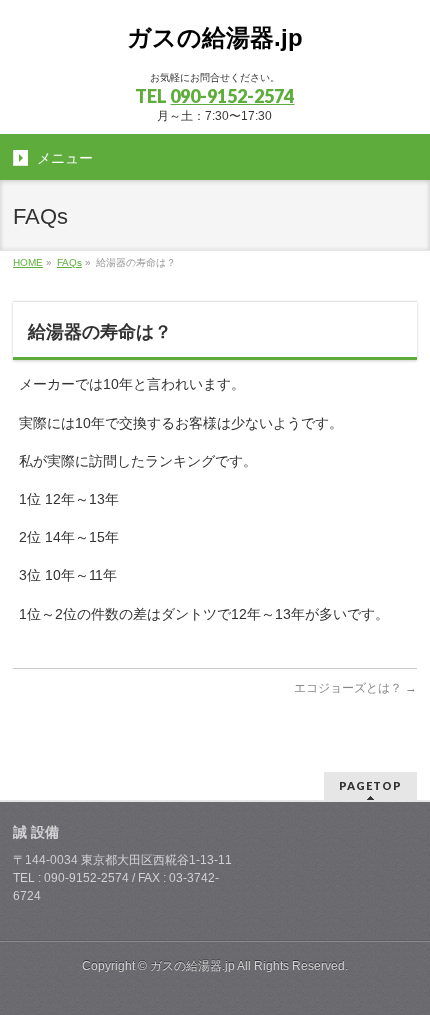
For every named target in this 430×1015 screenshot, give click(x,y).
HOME (28, 262)
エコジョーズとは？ (355, 688)
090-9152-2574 (232, 96)
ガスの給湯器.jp (215, 37)
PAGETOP (370, 785)
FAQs (69, 262)
